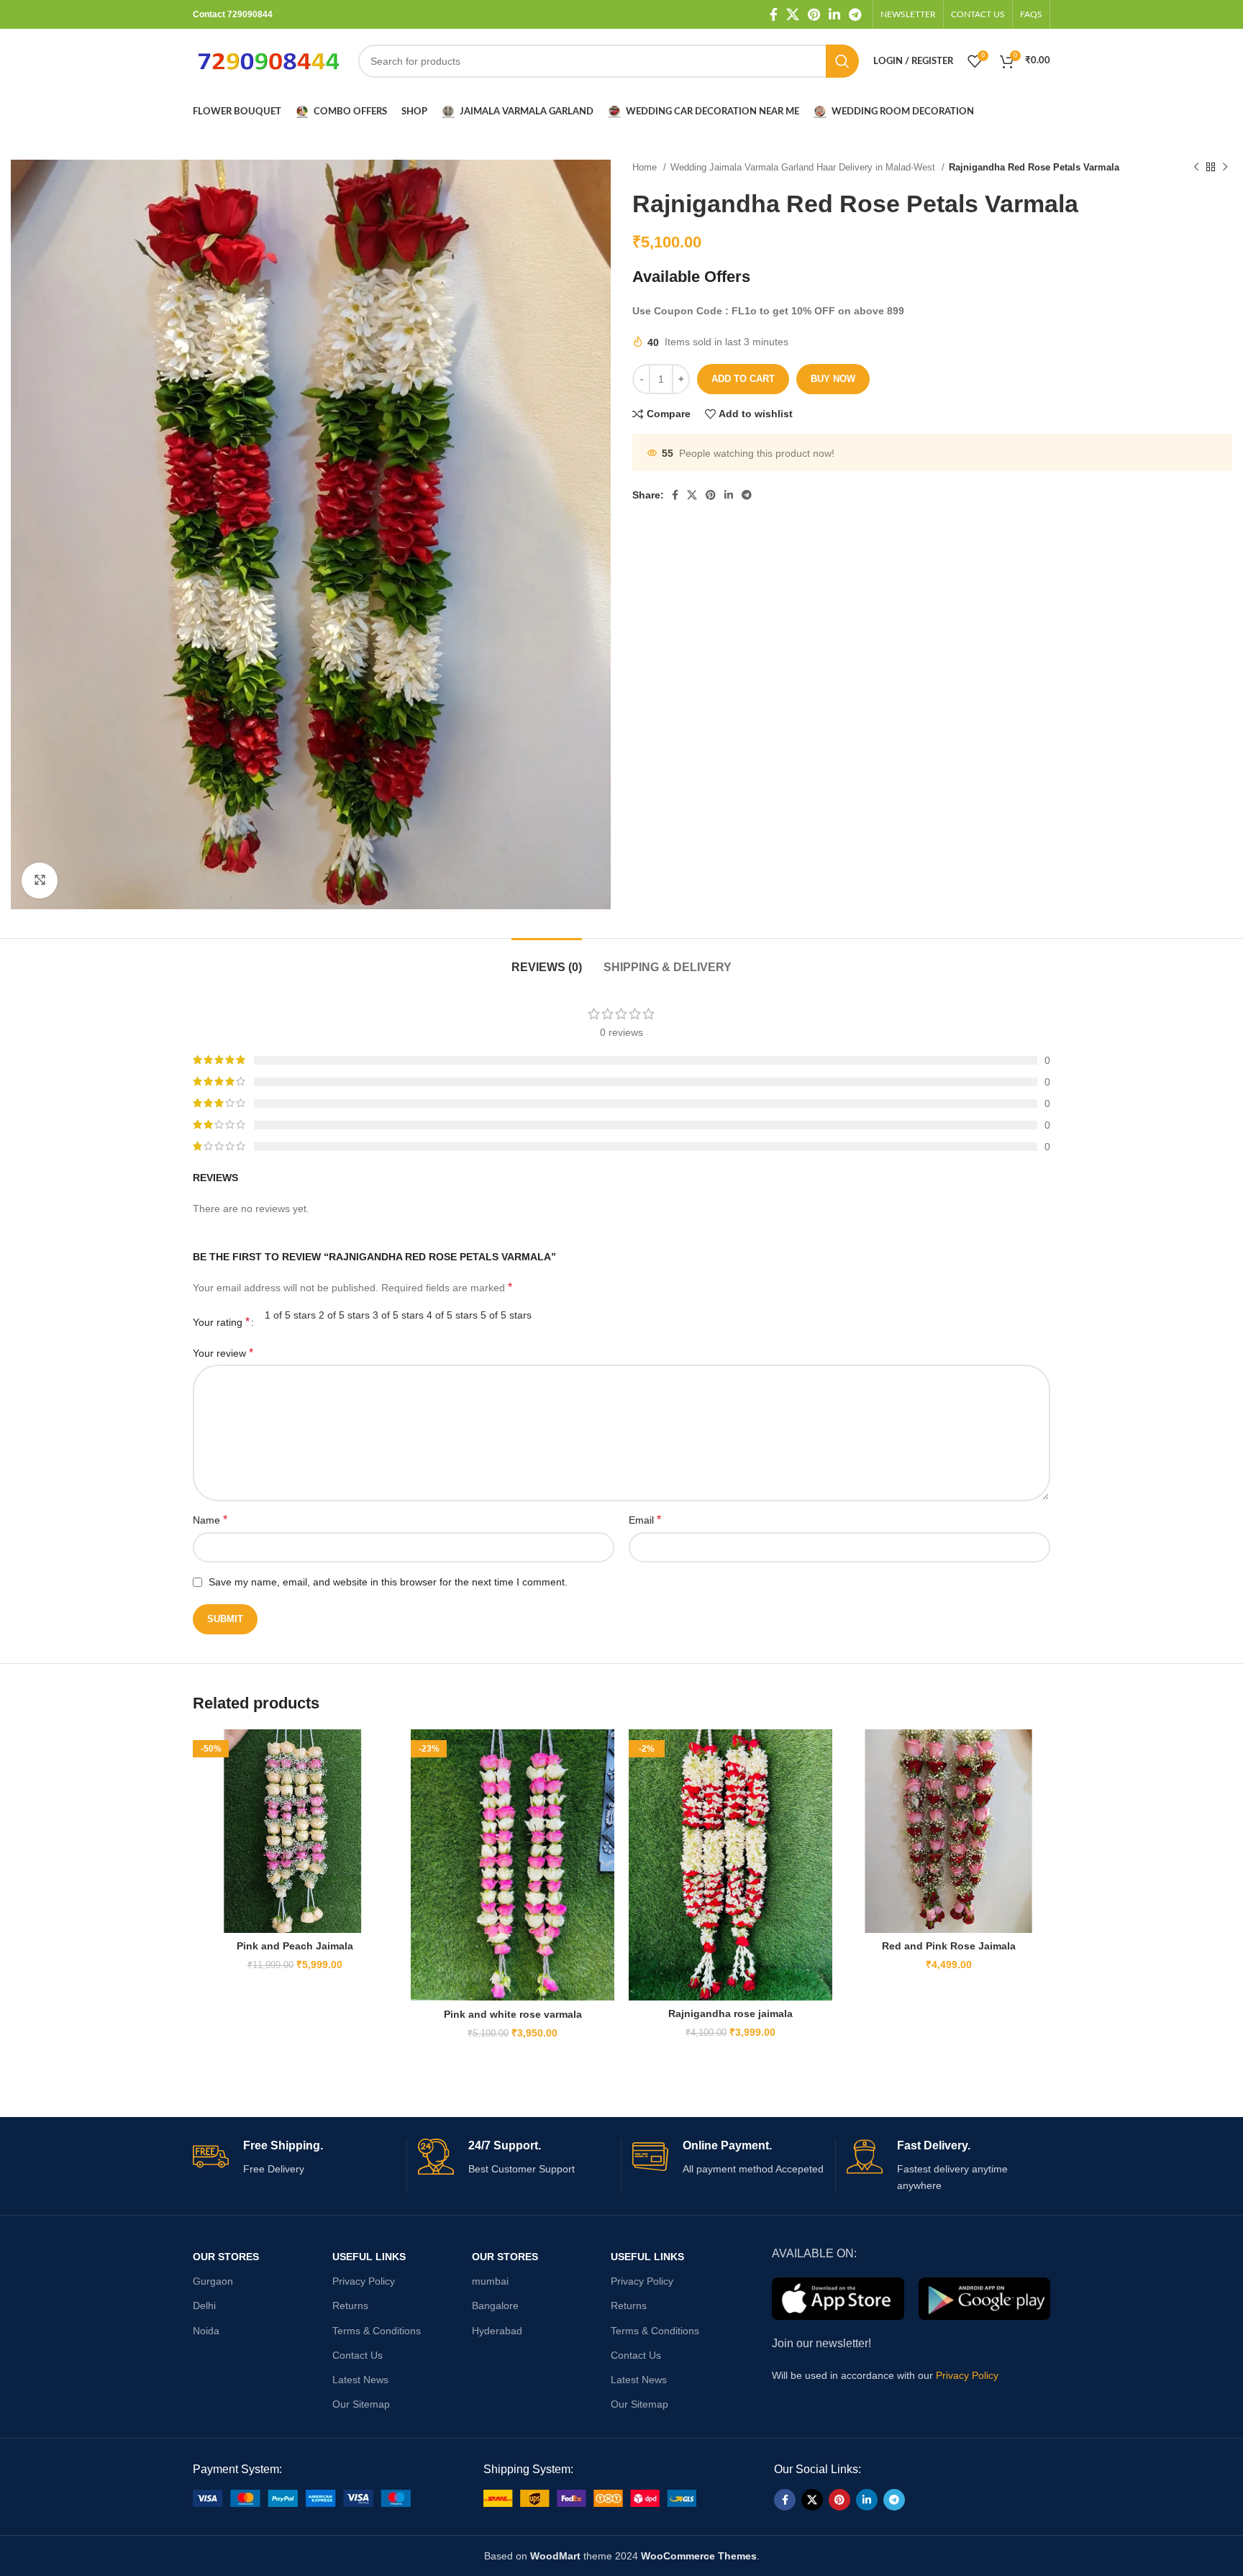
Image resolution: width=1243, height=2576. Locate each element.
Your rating (221, 1322)
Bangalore (495, 2306)
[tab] (547, 960)
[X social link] (793, 14)
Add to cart (743, 379)
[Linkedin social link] (834, 14)
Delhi (204, 2306)
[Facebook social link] (774, 14)
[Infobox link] (294, 2158)
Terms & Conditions (377, 2331)
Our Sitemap (361, 2404)
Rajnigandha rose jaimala (730, 2013)
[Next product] (1225, 168)
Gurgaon (213, 2281)
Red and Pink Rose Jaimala (949, 1946)
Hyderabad (497, 2331)
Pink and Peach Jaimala (295, 1946)
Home (646, 167)
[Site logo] (268, 60)
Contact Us (358, 2355)
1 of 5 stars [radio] (290, 1315)
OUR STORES (226, 2257)
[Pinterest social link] (814, 14)
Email (645, 1520)
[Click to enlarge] (40, 880)
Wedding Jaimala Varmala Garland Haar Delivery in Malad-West (804, 167)
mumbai (490, 2281)
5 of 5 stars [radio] (506, 1315)
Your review (223, 1353)
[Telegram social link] (855, 14)
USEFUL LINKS (369, 2257)
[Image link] (302, 2498)
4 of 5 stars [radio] (452, 1315)
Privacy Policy (364, 2281)
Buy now (833, 379)
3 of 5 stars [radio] (398, 1315)
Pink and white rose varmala (513, 2014)
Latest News (360, 2380)
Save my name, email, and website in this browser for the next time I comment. (388, 1582)
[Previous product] (1196, 168)
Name (210, 1520)
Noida (206, 2331)
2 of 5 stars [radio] (344, 1315)
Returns (350, 2306)
